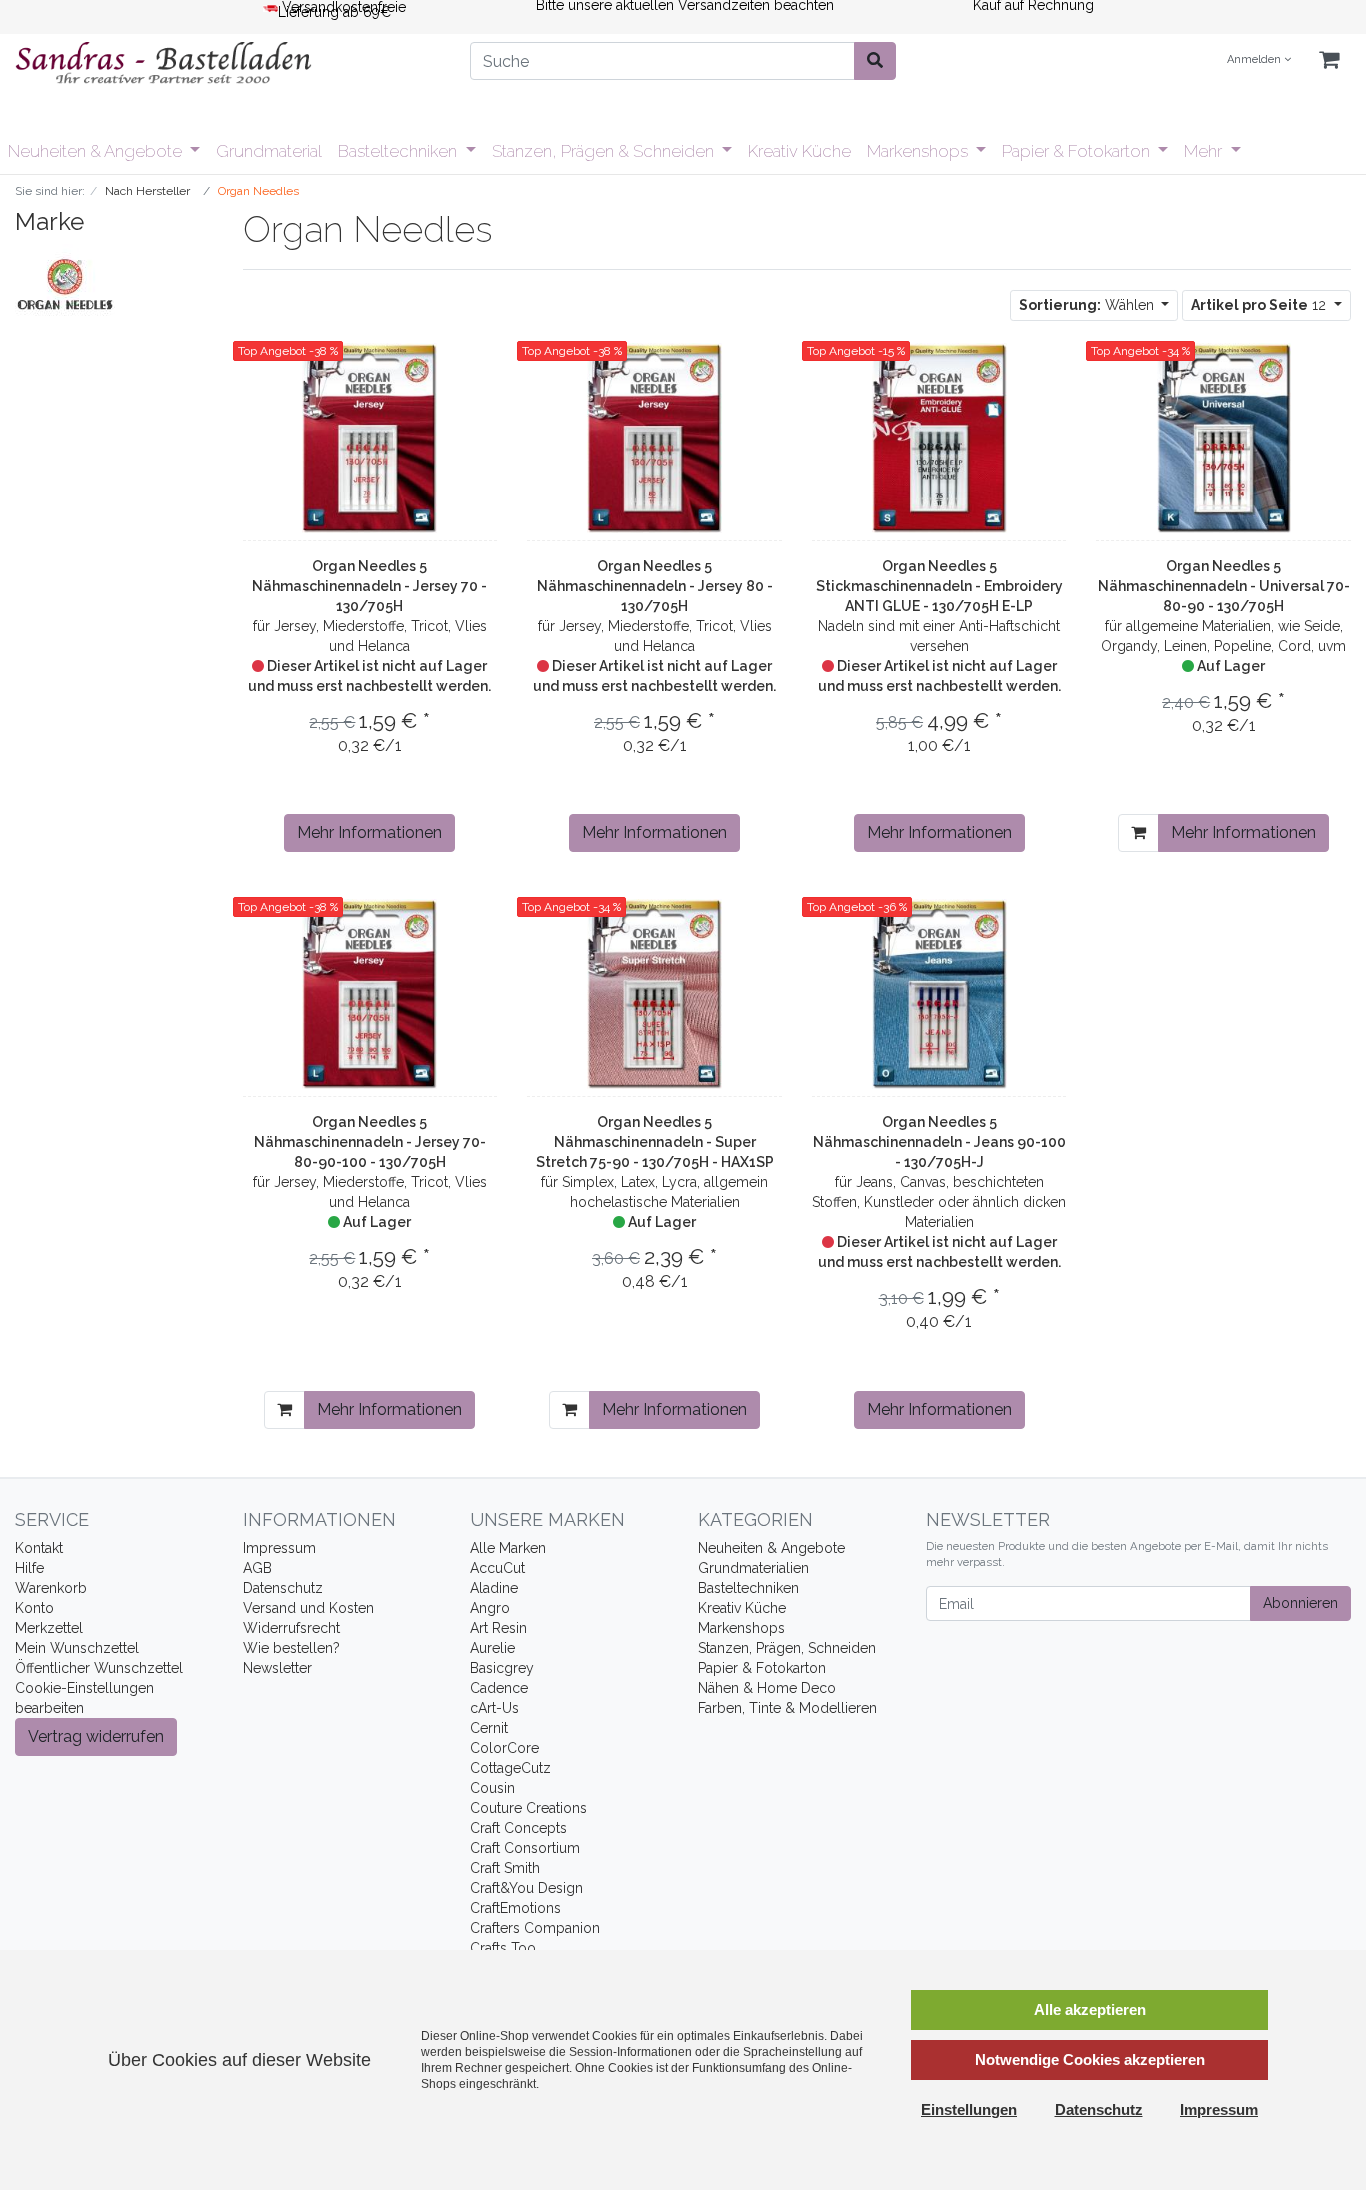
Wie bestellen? (291, 1648)
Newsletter (277, 1668)
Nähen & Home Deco (767, 1688)
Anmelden (1255, 59)
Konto (34, 1608)
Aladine (494, 1588)
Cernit (489, 1728)
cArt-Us (494, 1708)
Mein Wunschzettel (77, 1648)
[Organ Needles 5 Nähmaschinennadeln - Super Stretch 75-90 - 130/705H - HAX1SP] (654, 994)
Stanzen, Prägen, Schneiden (787, 1648)
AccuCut (497, 1568)
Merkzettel (49, 1628)
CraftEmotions (515, 1908)
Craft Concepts (518, 1828)
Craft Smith (505, 1868)
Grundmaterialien (753, 1568)
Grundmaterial (269, 151)
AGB (257, 1568)
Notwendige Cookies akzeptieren (1090, 2059)
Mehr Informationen (369, 832)
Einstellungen (969, 2109)
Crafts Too (503, 1948)
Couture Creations (528, 1808)
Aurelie (492, 1648)
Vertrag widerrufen (96, 1736)
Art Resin (498, 1628)
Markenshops (919, 151)
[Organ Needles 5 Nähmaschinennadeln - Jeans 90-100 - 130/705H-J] (939, 994)
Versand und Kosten (308, 1608)
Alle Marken (508, 1548)
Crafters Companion (535, 1928)
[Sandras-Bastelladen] (227, 65)
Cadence (499, 1688)
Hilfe (29, 1568)
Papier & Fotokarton (1078, 151)
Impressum (279, 1548)
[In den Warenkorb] (1138, 833)
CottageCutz (510, 1768)
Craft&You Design (526, 1888)
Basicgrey (502, 1668)
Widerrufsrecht (291, 1628)
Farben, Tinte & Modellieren (787, 1708)
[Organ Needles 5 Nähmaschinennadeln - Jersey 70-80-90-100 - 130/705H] (369, 994)
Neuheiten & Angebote (97, 151)
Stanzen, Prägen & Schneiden (605, 151)
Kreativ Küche (799, 151)
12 (1260, 305)
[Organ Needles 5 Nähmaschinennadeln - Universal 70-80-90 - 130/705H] (1224, 438)
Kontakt (39, 1548)
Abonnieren (1300, 1603)
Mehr (1205, 151)
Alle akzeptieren (1090, 2009)
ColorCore (504, 1748)
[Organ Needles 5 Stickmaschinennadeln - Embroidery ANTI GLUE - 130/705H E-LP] (939, 438)
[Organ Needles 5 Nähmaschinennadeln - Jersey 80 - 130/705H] (654, 438)
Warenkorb (51, 1588)
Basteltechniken (399, 151)
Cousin (492, 1788)
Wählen (1088, 305)
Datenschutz (283, 1588)
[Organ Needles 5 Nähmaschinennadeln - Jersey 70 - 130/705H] (369, 438)
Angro (490, 1608)
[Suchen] (875, 61)
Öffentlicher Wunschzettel (99, 1668)
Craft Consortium (525, 1848)
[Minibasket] (1329, 60)
